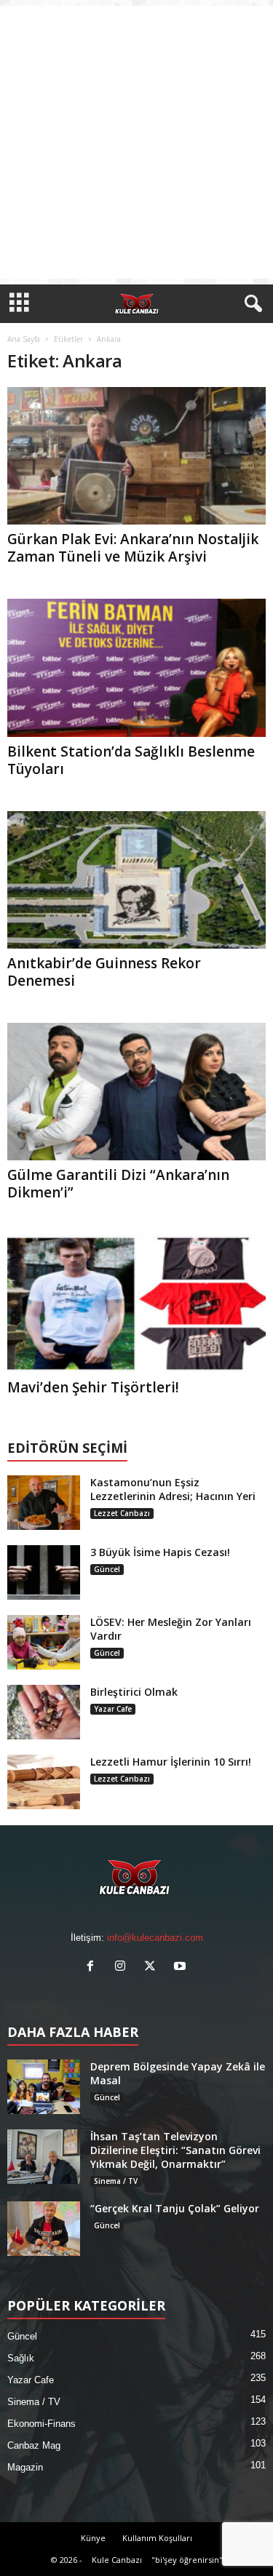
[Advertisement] (136, 142)
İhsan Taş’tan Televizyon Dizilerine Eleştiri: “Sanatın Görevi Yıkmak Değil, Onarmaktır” (175, 2150)
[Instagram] (123, 1967)
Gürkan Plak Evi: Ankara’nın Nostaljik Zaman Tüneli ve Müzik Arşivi (133, 548)
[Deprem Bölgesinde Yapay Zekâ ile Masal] (44, 2087)
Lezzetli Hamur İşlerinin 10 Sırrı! (171, 1762)
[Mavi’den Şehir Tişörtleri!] (136, 1303)
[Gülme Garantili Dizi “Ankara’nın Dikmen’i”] (136, 1092)
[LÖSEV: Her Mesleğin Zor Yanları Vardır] (44, 1642)
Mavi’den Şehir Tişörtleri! (93, 1387)
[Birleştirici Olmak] (44, 1712)
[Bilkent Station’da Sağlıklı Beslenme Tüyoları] (136, 667)
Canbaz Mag (34, 2445)
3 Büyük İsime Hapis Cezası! (160, 1552)
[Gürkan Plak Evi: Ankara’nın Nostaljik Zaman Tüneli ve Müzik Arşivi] (136, 456)
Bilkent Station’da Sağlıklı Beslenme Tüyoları (131, 760)
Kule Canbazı (117, 2560)
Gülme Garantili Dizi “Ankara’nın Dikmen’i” (118, 1184)
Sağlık (21, 2358)
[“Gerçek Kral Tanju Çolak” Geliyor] (44, 2229)
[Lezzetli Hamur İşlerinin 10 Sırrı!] (44, 1782)
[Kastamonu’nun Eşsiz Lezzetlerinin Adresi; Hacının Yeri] (44, 1503)
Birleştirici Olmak (134, 1692)
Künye (93, 2538)
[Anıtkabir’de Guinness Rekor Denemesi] (136, 880)
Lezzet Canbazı (122, 1513)
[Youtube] (182, 1967)
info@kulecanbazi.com (155, 1938)
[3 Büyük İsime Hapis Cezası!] (44, 1572)
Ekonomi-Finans (41, 2424)
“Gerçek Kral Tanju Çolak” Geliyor (175, 2208)
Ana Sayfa (24, 339)
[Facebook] (94, 1967)
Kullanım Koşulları (157, 2538)
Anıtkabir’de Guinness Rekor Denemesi (104, 972)
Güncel (107, 1569)
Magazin (25, 2467)
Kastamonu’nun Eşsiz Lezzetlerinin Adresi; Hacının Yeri (173, 1489)
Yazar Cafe (113, 1709)
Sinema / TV (116, 2181)
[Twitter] (153, 1967)
